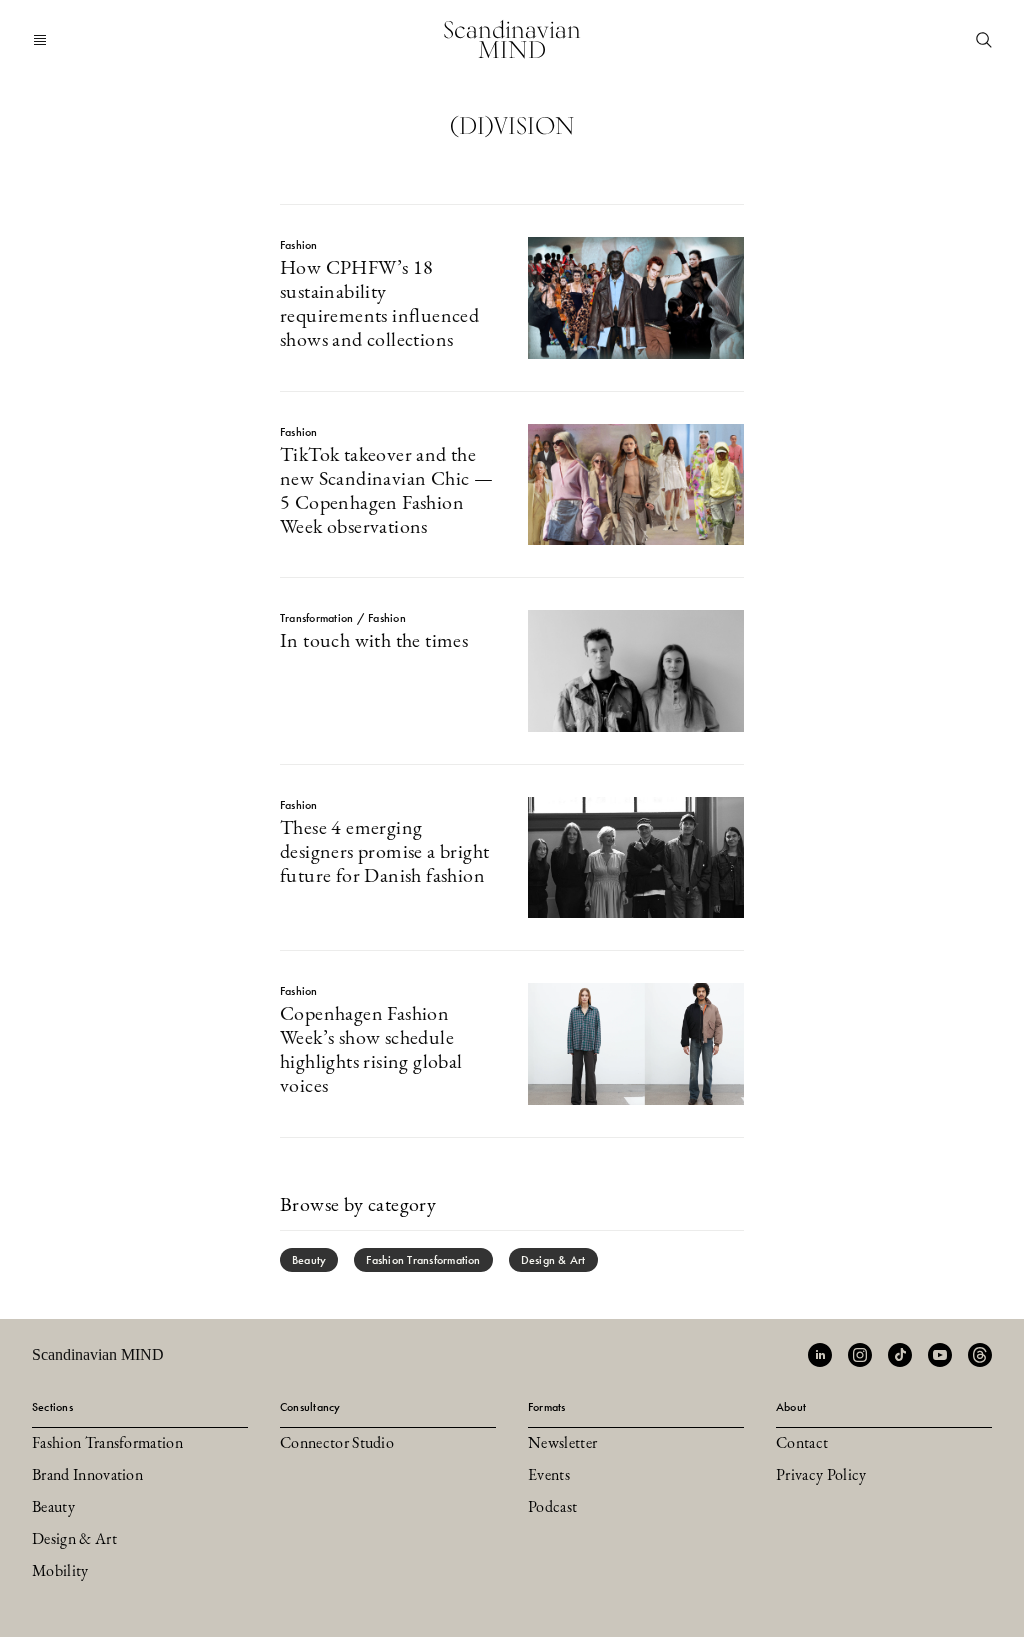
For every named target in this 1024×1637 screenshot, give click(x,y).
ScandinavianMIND (512, 39)
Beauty (309, 1260)
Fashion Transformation (423, 1260)
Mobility (60, 1572)
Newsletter (562, 1444)
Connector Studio (337, 1444)
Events (549, 1476)
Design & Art (553, 1260)
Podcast (552, 1508)
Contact (802, 1444)
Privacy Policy (821, 1476)
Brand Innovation (87, 1476)
